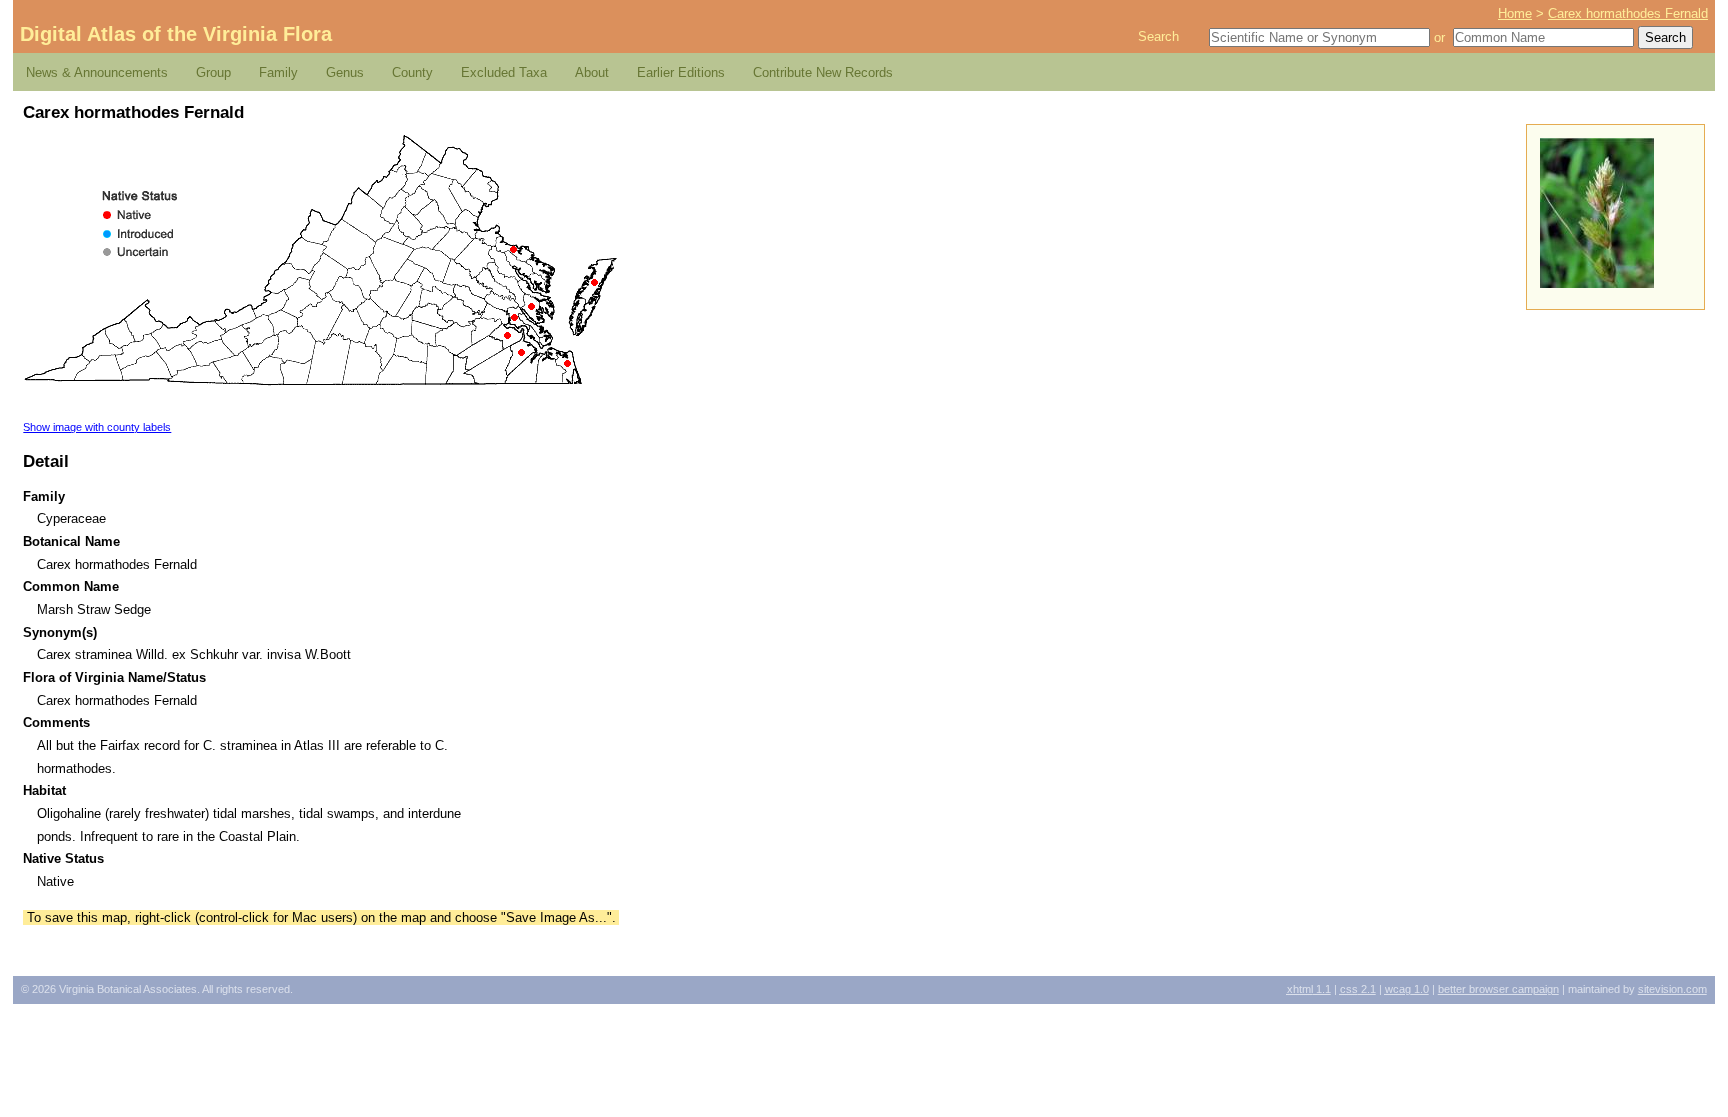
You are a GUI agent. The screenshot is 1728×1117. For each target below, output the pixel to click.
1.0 (1407, 989)
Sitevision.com (1672, 989)
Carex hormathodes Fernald (1628, 13)
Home (1515, 13)
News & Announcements (97, 72)
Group (213, 72)
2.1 (1358, 989)
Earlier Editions (681, 72)
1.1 (1309, 989)
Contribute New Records (823, 72)
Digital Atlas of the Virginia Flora (176, 34)
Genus (345, 72)
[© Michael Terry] (1597, 283)
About (592, 72)
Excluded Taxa (504, 72)
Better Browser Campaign (1498, 989)
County (412, 72)
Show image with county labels (97, 427)
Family (278, 72)
